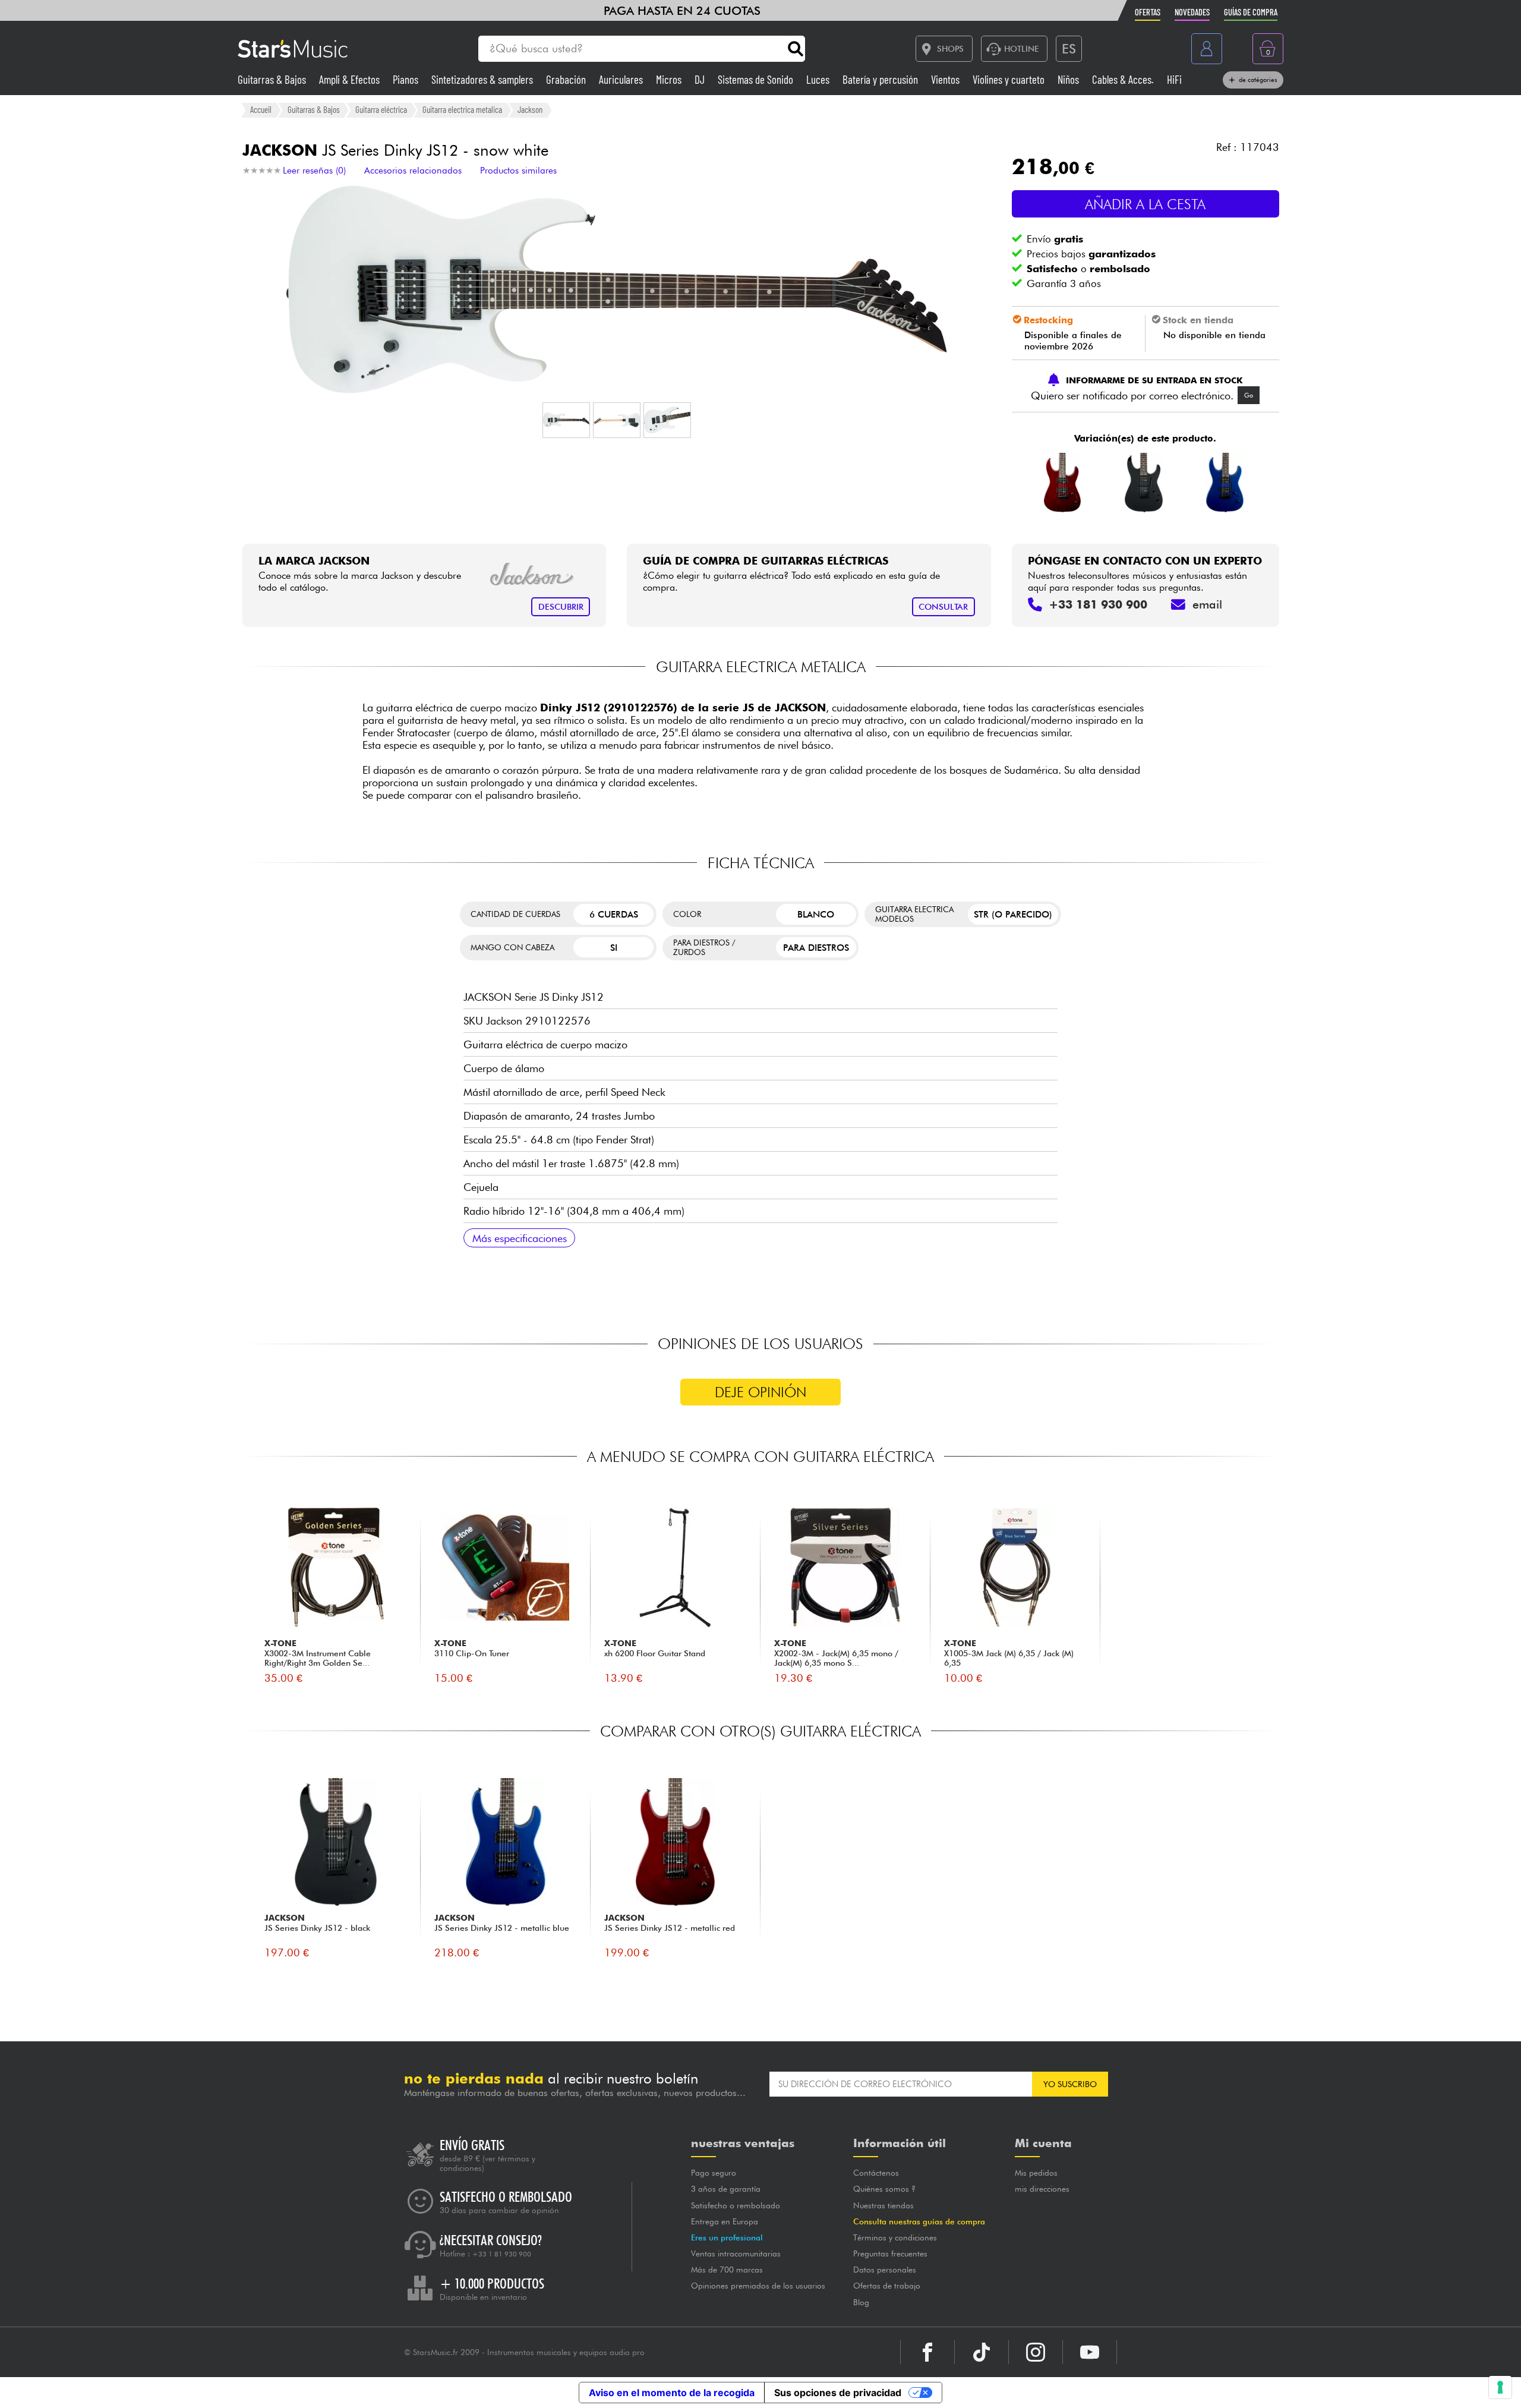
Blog (861, 2302)
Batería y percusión (881, 79)
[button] (566, 420)
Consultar (943, 606)
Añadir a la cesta (1145, 204)
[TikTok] (982, 2352)
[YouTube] (1090, 2352)
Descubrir (561, 606)
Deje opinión (760, 1392)
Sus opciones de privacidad (838, 2393)
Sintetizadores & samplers (483, 79)
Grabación (567, 79)
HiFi (1174, 79)
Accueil (261, 109)
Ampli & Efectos (351, 79)
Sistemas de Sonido (757, 79)
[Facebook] (927, 2352)
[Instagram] (1036, 2352)
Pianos (407, 79)
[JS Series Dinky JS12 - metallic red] (1063, 483)
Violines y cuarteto (1010, 79)
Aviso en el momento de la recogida (672, 2393)
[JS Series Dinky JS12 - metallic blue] (1225, 483)
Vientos (946, 79)
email (1207, 604)
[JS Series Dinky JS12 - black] (1144, 483)
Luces (819, 79)
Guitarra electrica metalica (462, 109)
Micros (670, 79)
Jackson (530, 109)
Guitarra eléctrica (381, 109)
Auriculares (622, 79)
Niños (1069, 79)
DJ (701, 79)
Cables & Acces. (1124, 79)
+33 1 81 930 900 (502, 2254)
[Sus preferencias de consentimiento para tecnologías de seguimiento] (1500, 2387)
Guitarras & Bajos (273, 79)
